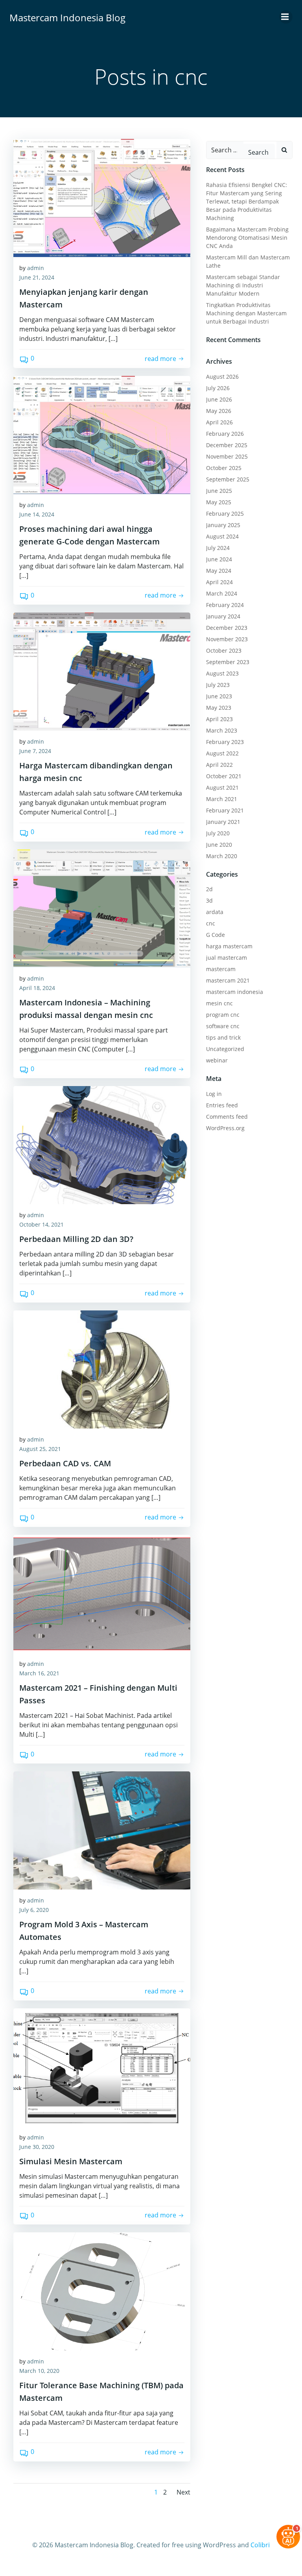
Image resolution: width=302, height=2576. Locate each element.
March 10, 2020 (39, 2371)
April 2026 (219, 422)
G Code (215, 935)
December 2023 (227, 628)
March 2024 (222, 593)
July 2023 (218, 685)
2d (209, 889)
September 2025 (228, 479)
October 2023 (224, 650)
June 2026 (219, 399)
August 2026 (222, 377)
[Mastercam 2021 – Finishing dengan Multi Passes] (102, 1594)
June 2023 (219, 696)
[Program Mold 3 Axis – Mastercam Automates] (102, 1830)
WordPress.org (225, 1128)
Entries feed (222, 1105)
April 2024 (219, 582)
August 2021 (222, 787)
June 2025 (219, 491)
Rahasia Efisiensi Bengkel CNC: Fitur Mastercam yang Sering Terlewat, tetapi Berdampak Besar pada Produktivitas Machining (247, 201)
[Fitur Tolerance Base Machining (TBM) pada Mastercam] (102, 2291)
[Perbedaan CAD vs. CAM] (102, 1369)
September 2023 (228, 662)
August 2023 (222, 673)
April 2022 (219, 765)
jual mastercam (226, 958)
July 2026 (218, 388)
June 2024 (219, 559)
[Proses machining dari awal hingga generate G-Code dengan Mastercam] (102, 435)
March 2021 (222, 799)
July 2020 (218, 833)
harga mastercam (229, 946)
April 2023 (219, 719)
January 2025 (223, 525)
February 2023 (225, 742)
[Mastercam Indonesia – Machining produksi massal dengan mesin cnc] (102, 909)
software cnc (223, 1026)
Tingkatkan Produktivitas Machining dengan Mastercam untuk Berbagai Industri (246, 313)
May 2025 (219, 502)
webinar (217, 1060)
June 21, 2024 (37, 277)
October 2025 (224, 468)
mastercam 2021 (228, 980)
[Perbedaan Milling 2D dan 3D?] (102, 1145)
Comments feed (227, 1117)
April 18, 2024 (37, 988)
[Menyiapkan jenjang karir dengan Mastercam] (102, 198)
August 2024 (222, 536)
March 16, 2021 (39, 1673)
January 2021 (223, 822)
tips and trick (223, 1037)
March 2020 (222, 856)
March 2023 (222, 730)
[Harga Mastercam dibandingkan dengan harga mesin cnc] (102, 672)
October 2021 (224, 776)
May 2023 (219, 708)
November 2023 (227, 639)
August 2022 (222, 753)
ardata (215, 912)
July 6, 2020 (34, 1910)
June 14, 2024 (37, 514)
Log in (214, 1094)
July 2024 (218, 548)
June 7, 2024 (35, 751)
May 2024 (219, 571)
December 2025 (227, 445)
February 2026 (225, 434)
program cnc (223, 1015)
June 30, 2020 (37, 2147)
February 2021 (225, 810)
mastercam (221, 969)
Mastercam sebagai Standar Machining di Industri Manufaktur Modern (243, 285)
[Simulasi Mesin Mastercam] (102, 2067)
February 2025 (225, 514)
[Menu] (286, 17)
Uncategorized (225, 1049)
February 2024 (225, 605)
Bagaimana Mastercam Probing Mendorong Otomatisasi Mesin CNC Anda (247, 238)
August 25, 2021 (40, 1449)
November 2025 (227, 456)
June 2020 (219, 845)
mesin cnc (219, 1003)
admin (36, 268)
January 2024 (223, 616)
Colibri (260, 2545)
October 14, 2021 (41, 1224)
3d (209, 900)
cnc (211, 923)
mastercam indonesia (235, 992)
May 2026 (219, 411)
